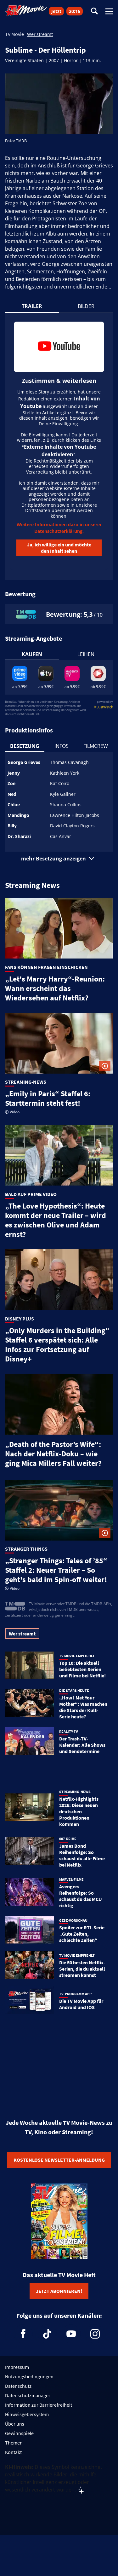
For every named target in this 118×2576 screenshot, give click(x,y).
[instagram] (95, 2334)
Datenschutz (18, 2386)
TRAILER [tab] (32, 306)
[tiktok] (47, 2334)
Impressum (17, 2367)
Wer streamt (40, 34)
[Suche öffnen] (94, 12)
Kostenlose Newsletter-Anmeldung (59, 2160)
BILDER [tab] (86, 306)
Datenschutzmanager (28, 2395)
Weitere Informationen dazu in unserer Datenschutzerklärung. (59, 528)
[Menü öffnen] (109, 11)
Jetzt (56, 11)
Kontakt (13, 2452)
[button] (59, 859)
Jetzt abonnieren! (59, 2291)
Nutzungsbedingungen (29, 2376)
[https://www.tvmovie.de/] (26, 11)
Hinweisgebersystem (27, 2414)
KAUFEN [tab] (32, 654)
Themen (14, 2443)
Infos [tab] (62, 746)
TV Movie (14, 34)
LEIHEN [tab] (86, 654)
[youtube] (71, 2334)
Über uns (15, 2424)
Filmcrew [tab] (96, 746)
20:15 (75, 11)
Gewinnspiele (19, 2433)
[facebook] (23, 2334)
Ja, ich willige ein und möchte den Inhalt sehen (59, 548)
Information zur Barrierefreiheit (39, 2405)
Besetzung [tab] (25, 746)
